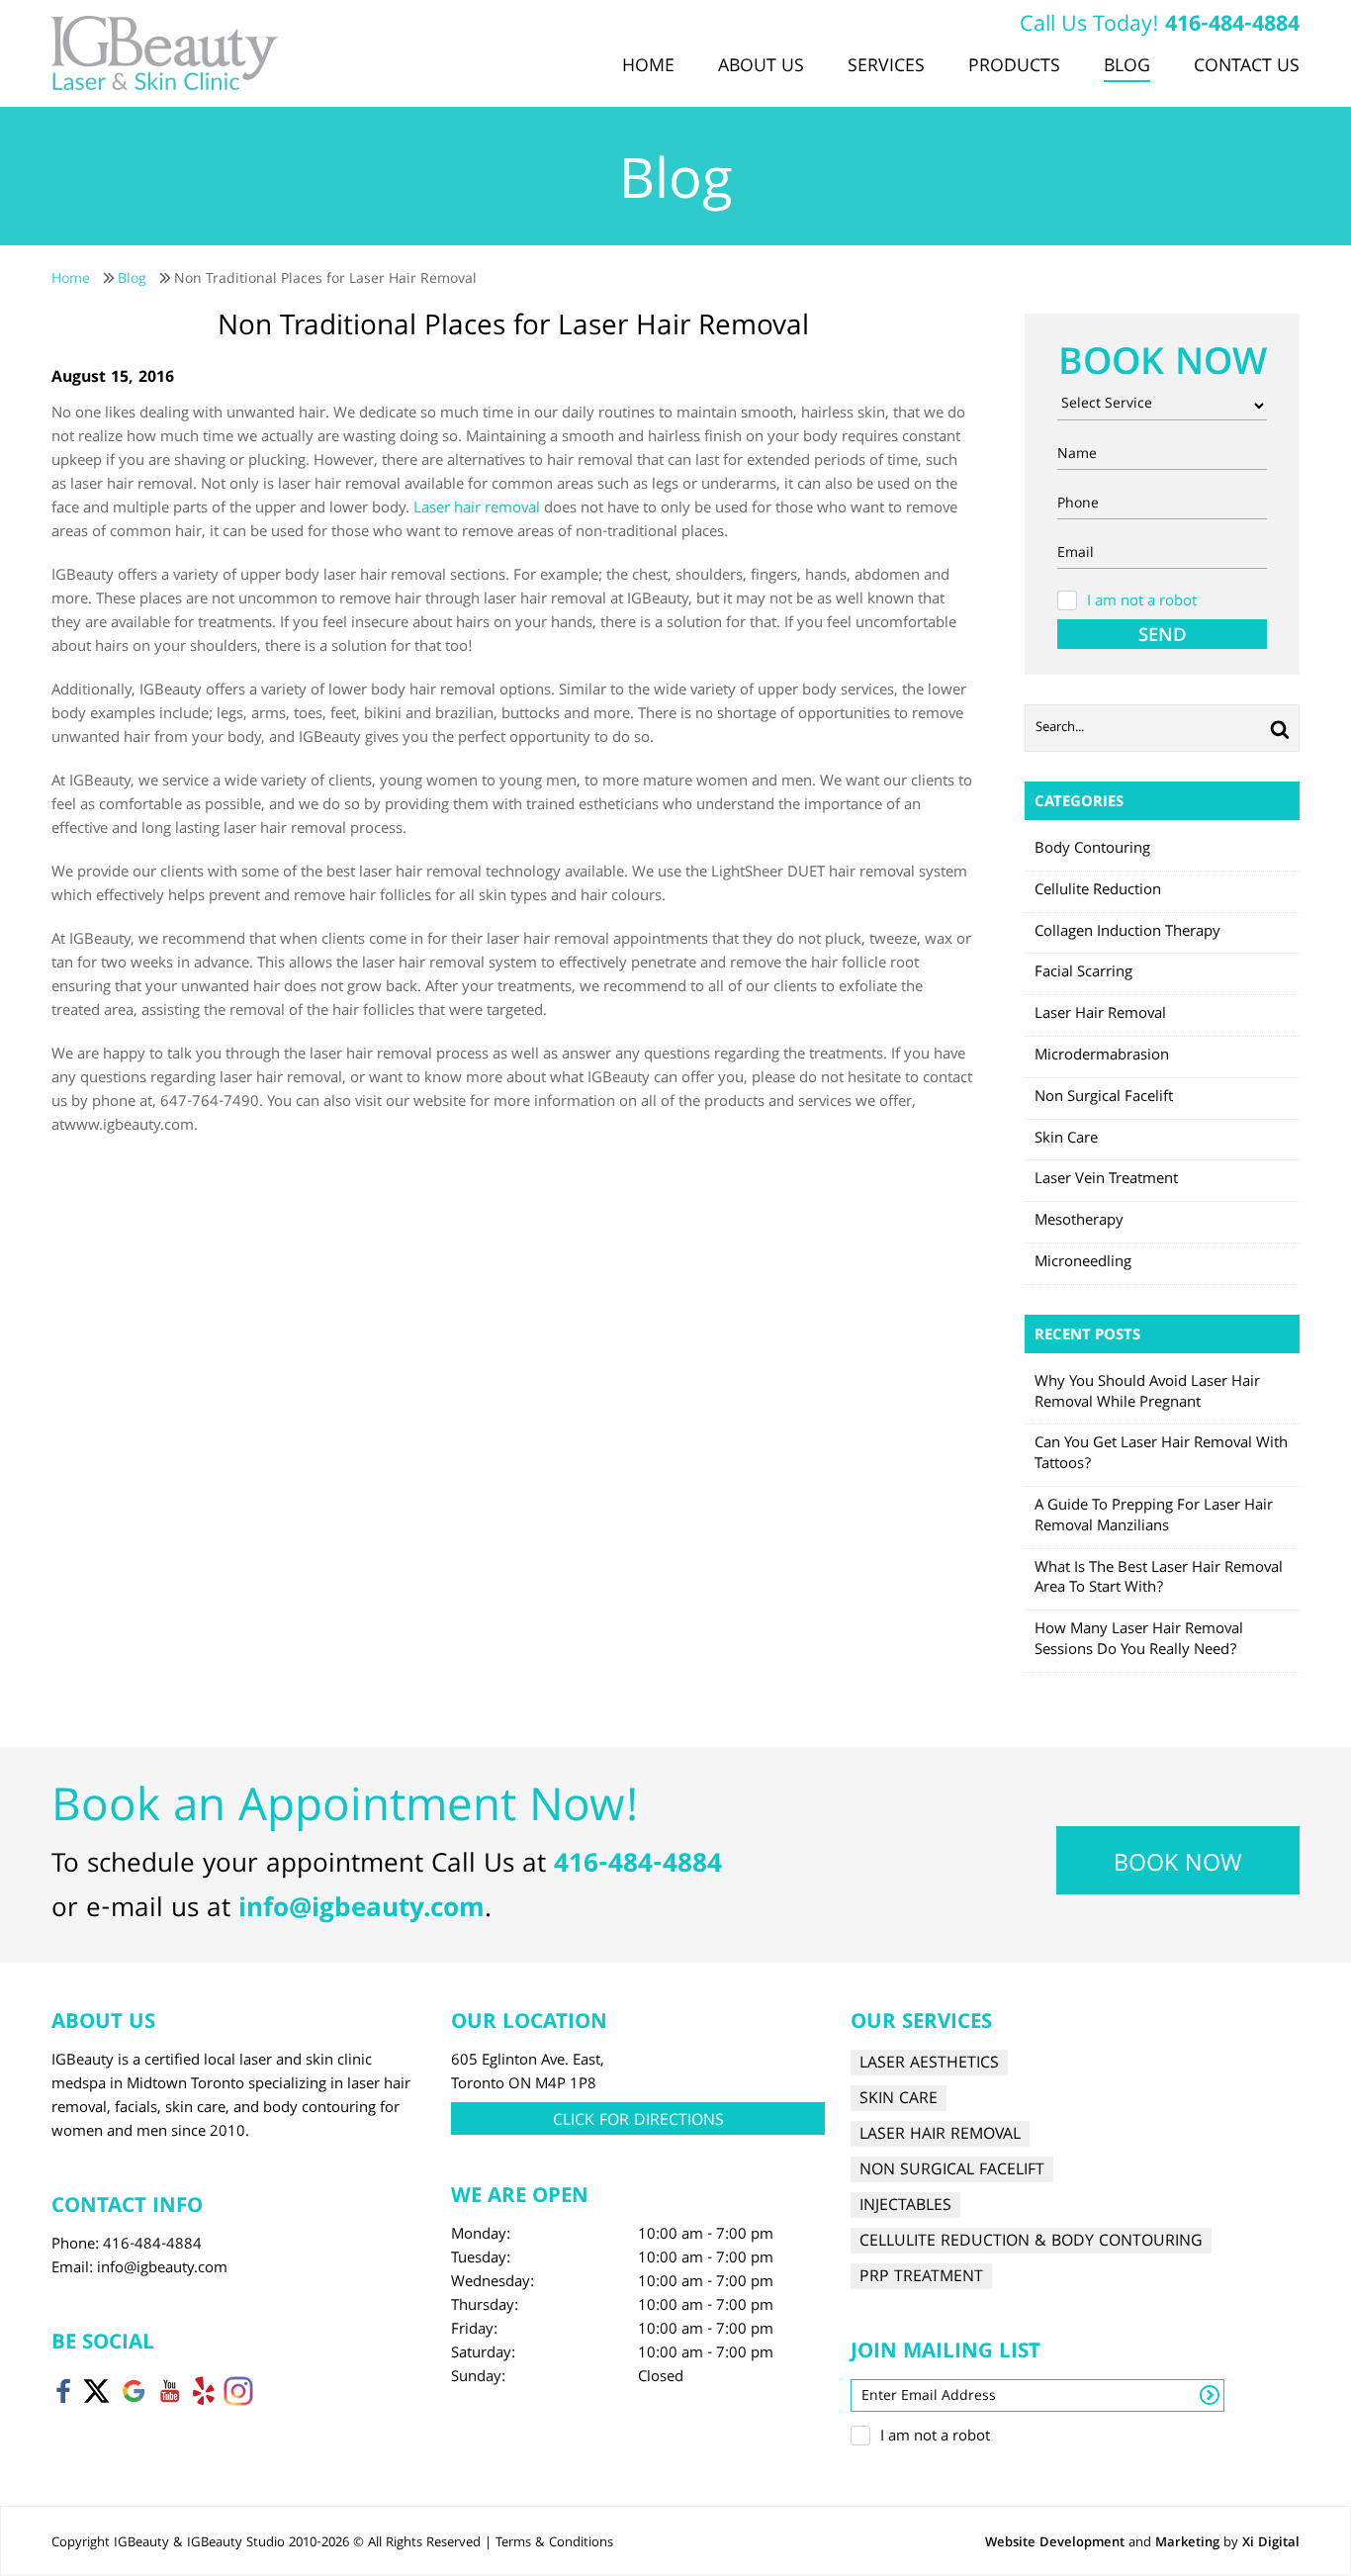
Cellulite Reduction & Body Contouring (1031, 2241)
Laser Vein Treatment (1106, 1180)
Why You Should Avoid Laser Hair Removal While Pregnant (1147, 1393)
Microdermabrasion (1102, 1057)
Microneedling (1083, 1263)
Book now (1178, 1866)
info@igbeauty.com (361, 1911)
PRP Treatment (921, 2277)
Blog (1127, 67)
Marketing (1187, 2543)
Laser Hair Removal (1100, 1015)
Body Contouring (1092, 850)
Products (1014, 67)
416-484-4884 (1232, 26)
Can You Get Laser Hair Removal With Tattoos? (1161, 1455)
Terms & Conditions (554, 2543)
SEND (1163, 635)
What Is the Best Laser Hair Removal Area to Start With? (1159, 1579)
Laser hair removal (477, 509)
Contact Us (1247, 67)
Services (886, 67)
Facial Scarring (1083, 973)
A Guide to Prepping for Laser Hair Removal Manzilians (1154, 1517)
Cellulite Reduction (1098, 891)
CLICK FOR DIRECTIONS (638, 2121)
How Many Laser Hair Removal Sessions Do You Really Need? (1139, 1641)
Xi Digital (1271, 2543)
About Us (761, 67)
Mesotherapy (1079, 1222)
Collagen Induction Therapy (1127, 933)
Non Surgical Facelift (1104, 1098)
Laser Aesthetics (929, 2063)
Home (648, 67)
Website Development (1055, 2543)
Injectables (905, 2206)
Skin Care (1066, 1140)
